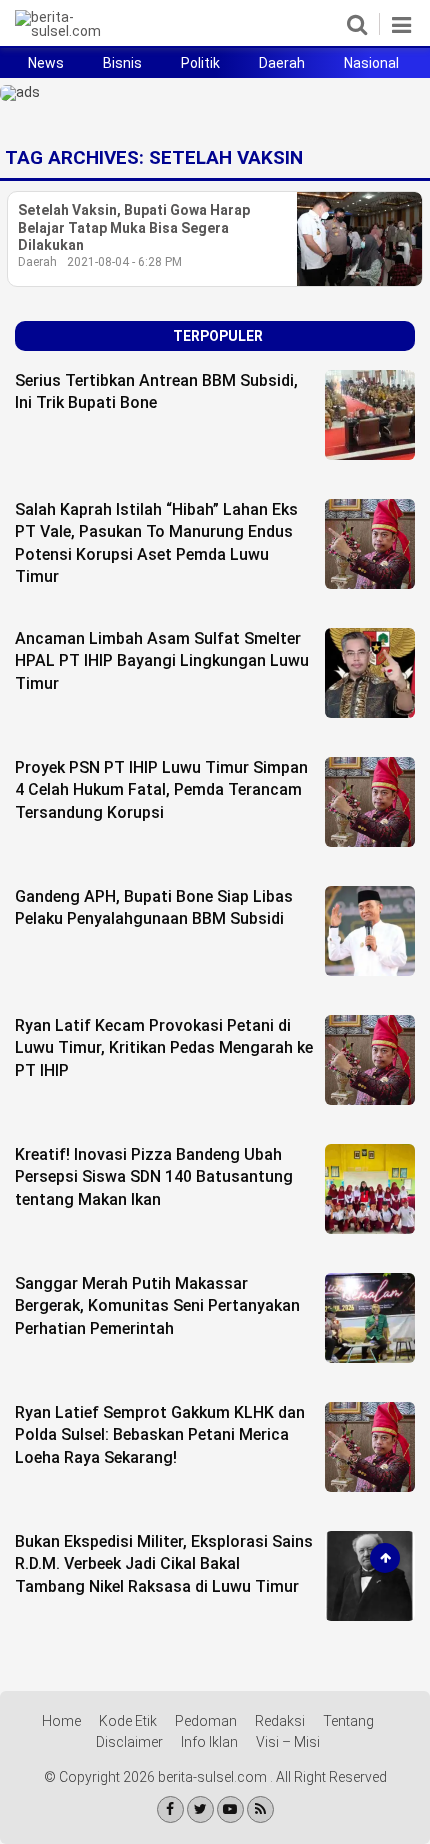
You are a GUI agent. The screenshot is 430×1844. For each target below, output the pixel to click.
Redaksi (280, 1721)
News (46, 63)
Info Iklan (209, 1742)
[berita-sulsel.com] (70, 31)
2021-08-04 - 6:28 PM (124, 262)
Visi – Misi (288, 1742)
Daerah (282, 63)
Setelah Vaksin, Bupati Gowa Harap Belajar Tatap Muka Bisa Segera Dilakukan (134, 227)
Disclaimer (129, 1742)
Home (61, 1721)
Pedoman (206, 1721)
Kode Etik (128, 1721)
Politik (200, 63)
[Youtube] (230, 1809)
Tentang (348, 1721)
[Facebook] (170, 1809)
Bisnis (122, 63)
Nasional (371, 63)
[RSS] (260, 1809)
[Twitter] (200, 1809)
